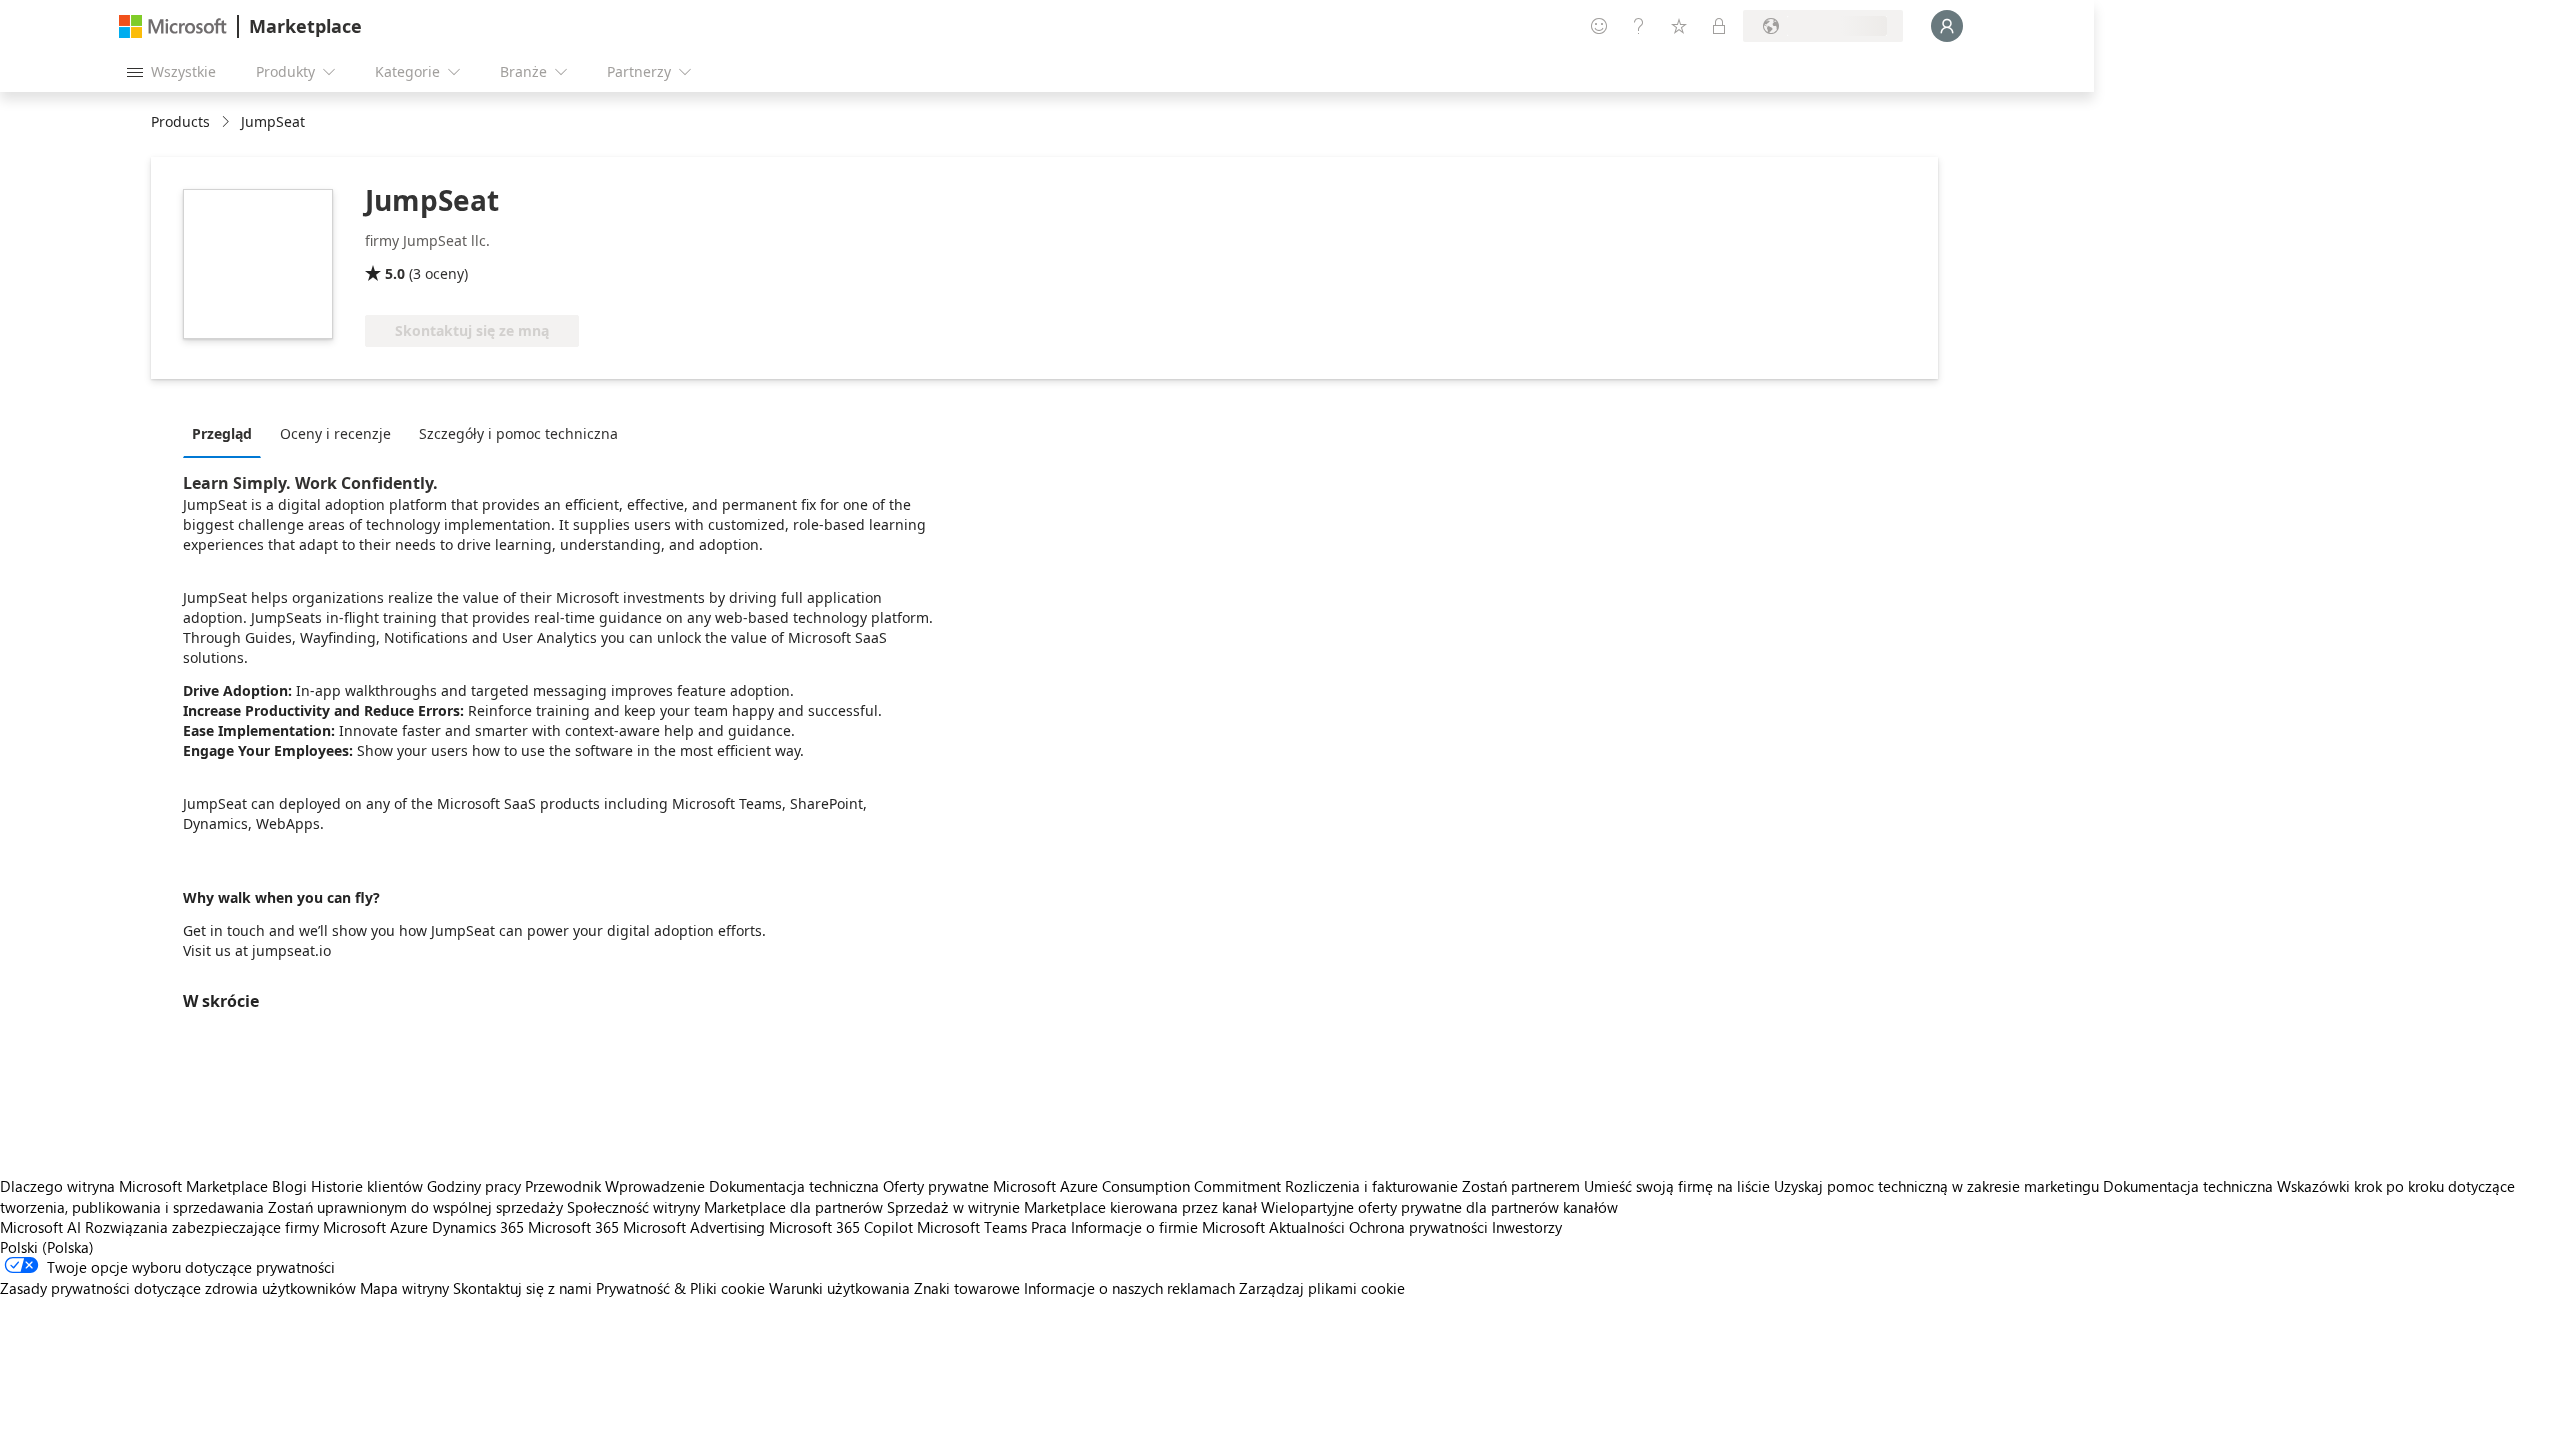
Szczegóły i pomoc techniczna (518, 433)
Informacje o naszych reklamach (1129, 1288)
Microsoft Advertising (694, 1227)
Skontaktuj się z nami (522, 1288)
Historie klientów (367, 1186)
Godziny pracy (474, 1186)
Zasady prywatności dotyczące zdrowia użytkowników (178, 1288)
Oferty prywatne (936, 1186)
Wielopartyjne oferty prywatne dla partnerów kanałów (1439, 1207)
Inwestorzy (1527, 1227)
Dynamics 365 (478, 1227)
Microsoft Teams (972, 1227)
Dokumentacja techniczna (794, 1186)
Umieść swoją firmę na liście (1677, 1186)
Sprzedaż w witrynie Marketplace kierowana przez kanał (1072, 1207)
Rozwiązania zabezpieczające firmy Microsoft (235, 1227)
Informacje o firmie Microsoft (1168, 1227)
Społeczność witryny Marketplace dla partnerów (725, 1207)
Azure (409, 1227)
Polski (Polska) (47, 1247)
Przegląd (222, 433)
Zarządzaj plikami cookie (1322, 1288)
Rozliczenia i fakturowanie (1371, 1186)
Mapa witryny (404, 1288)
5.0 (395, 273)
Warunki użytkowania (839, 1288)
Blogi (289, 1186)
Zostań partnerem (1521, 1186)
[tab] (227, 433)
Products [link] (180, 121)
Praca (1049, 1227)
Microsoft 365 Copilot (841, 1227)
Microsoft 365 (573, 1227)
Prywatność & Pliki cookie (680, 1288)
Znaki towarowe (967, 1288)
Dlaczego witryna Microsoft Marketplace (134, 1186)
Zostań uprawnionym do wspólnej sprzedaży (415, 1207)
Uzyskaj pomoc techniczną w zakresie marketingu (1936, 1186)
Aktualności (1307, 1227)
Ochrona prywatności (1418, 1227)
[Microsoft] (173, 26)
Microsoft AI (40, 1227)
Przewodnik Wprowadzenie (615, 1186)
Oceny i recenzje (335, 433)
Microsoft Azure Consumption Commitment (1139, 1186)
